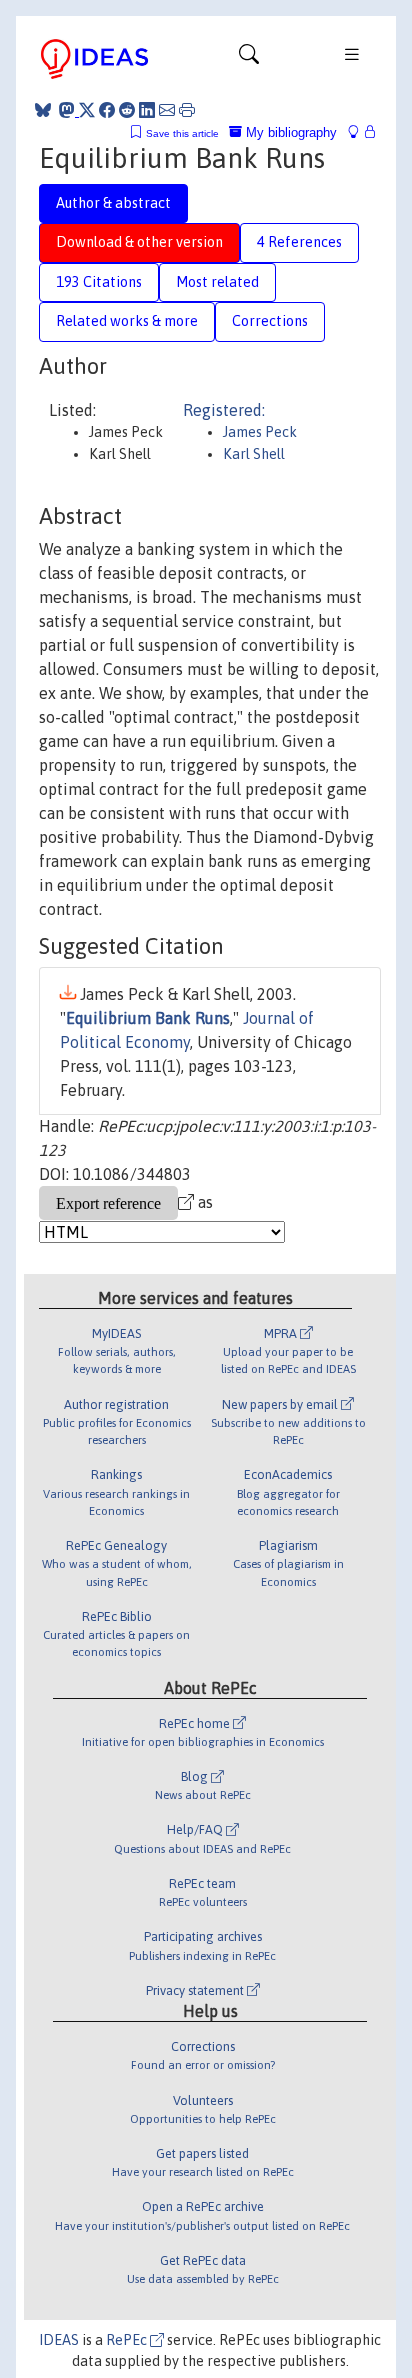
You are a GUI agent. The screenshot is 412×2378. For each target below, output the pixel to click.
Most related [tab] (217, 282)
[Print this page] (187, 110)
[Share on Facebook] (107, 110)
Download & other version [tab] (139, 242)
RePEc (128, 2340)
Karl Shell (254, 454)
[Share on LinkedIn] (147, 110)
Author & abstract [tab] (113, 203)
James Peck (260, 432)
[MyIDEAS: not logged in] (359, 132)
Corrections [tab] (270, 321)
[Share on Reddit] (127, 110)
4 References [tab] (299, 242)
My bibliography (289, 132)
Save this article (182, 133)
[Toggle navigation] (249, 59)
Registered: (224, 410)
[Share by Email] (167, 110)
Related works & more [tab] (127, 321)
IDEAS (59, 2340)
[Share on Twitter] (87, 110)
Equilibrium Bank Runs (148, 1018)
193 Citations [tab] (99, 282)
